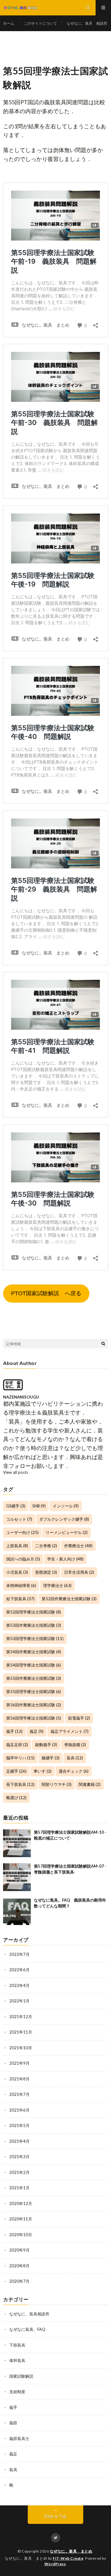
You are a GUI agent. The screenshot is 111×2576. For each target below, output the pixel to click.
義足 (37, 1731)
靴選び (16, 1798)
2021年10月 (21, 2048)
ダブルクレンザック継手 (64, 1519)
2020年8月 (19, 2266)
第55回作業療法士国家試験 (34, 1678)
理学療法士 (57, 1585)
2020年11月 (21, 2219)
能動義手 (46, 1745)
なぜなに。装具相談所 (29, 2314)
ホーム (9, 23)
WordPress (55, 2564)
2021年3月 (19, 2157)
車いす (43, 1771)
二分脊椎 (46, 1546)
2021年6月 (19, 2110)
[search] (103, 1344)
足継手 (16, 1771)
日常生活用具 (79, 1572)
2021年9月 (19, 2063)
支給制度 (17, 2392)
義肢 (13, 2423)
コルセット (19, 1519)
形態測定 (46, 1572)
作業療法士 (78, 1546)
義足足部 (17, 1745)
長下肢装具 (20, 1784)
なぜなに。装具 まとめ (71, 2551)
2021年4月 (19, 2141)
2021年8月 (19, 2079)
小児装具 (17, 1572)
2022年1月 (19, 2001)
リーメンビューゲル (67, 1532)
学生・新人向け (65, 1559)
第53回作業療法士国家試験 (34, 1625)
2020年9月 (19, 2250)
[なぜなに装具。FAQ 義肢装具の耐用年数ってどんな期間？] (17, 1911)
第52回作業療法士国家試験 (69, 1599)
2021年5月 (19, 2125)
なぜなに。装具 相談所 (87, 23)
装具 (75, 1758)
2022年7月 (19, 1954)
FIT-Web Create (68, 2558)
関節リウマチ (57, 1784)
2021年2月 (19, 2172)
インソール (66, 1506)
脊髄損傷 (75, 1745)
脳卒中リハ (20, 1758)
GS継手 (16, 1506)
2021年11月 (21, 2032)
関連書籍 (90, 1784)
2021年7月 (19, 2094)
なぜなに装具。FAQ (27, 2329)
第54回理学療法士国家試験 (34, 1665)
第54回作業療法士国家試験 (34, 1652)
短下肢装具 (20, 1599)
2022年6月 (19, 1970)
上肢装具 (17, 1546)
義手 (14, 1731)
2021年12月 (21, 2017)
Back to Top (56, 2516)
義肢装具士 (19, 2438)
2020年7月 (19, 2281)
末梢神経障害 (21, 1585)
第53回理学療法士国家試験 (35, 1638)
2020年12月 (21, 2203)
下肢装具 (17, 2345)
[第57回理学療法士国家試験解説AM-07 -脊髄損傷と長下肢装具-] (17, 1877)
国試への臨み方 (23, 1559)
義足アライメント (70, 1731)
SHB (39, 1506)
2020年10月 (21, 2235)
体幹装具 (17, 2360)
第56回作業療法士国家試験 (34, 1705)
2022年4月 (19, 1985)
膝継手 (51, 1758)
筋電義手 (79, 1718)
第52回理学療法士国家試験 (34, 1612)
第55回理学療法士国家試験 (34, 1692)
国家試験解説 (21, 2376)
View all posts (16, 1472)
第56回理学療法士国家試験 (34, 1718)
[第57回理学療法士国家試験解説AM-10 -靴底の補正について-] (17, 1843)
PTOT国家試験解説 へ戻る (46, 1293)
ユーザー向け (22, 1532)
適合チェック (74, 1771)
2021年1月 (19, 2188)
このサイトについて (40, 23)
